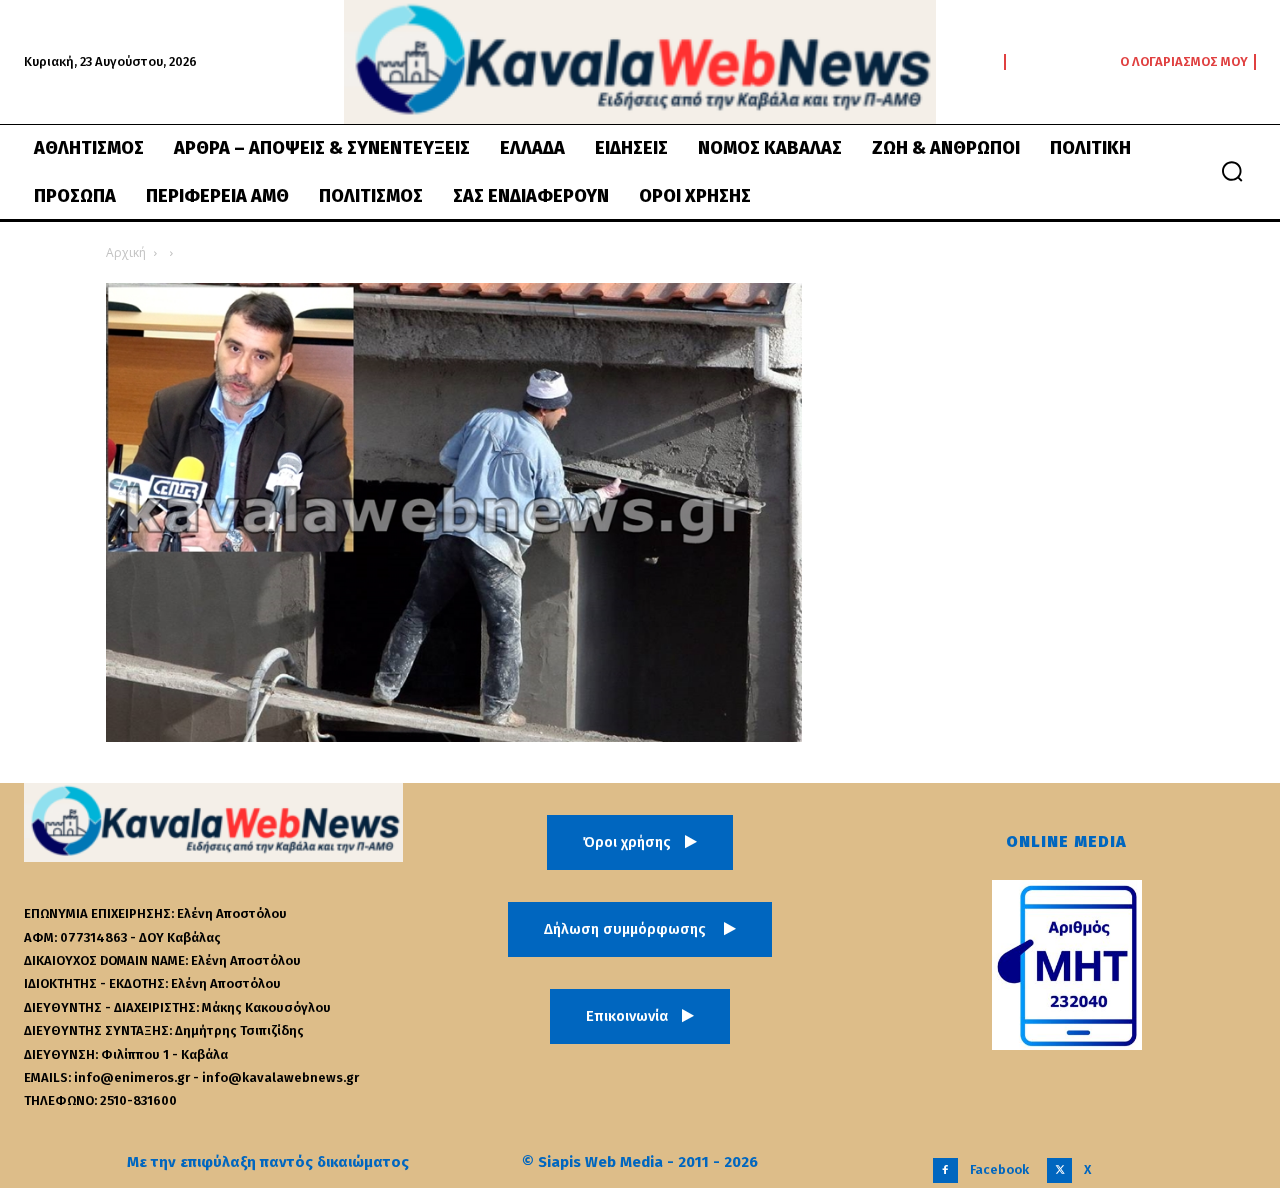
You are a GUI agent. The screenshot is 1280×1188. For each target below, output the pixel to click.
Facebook (999, 1169)
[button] (1232, 171)
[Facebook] (945, 1170)
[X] (1059, 1170)
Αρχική (126, 252)
